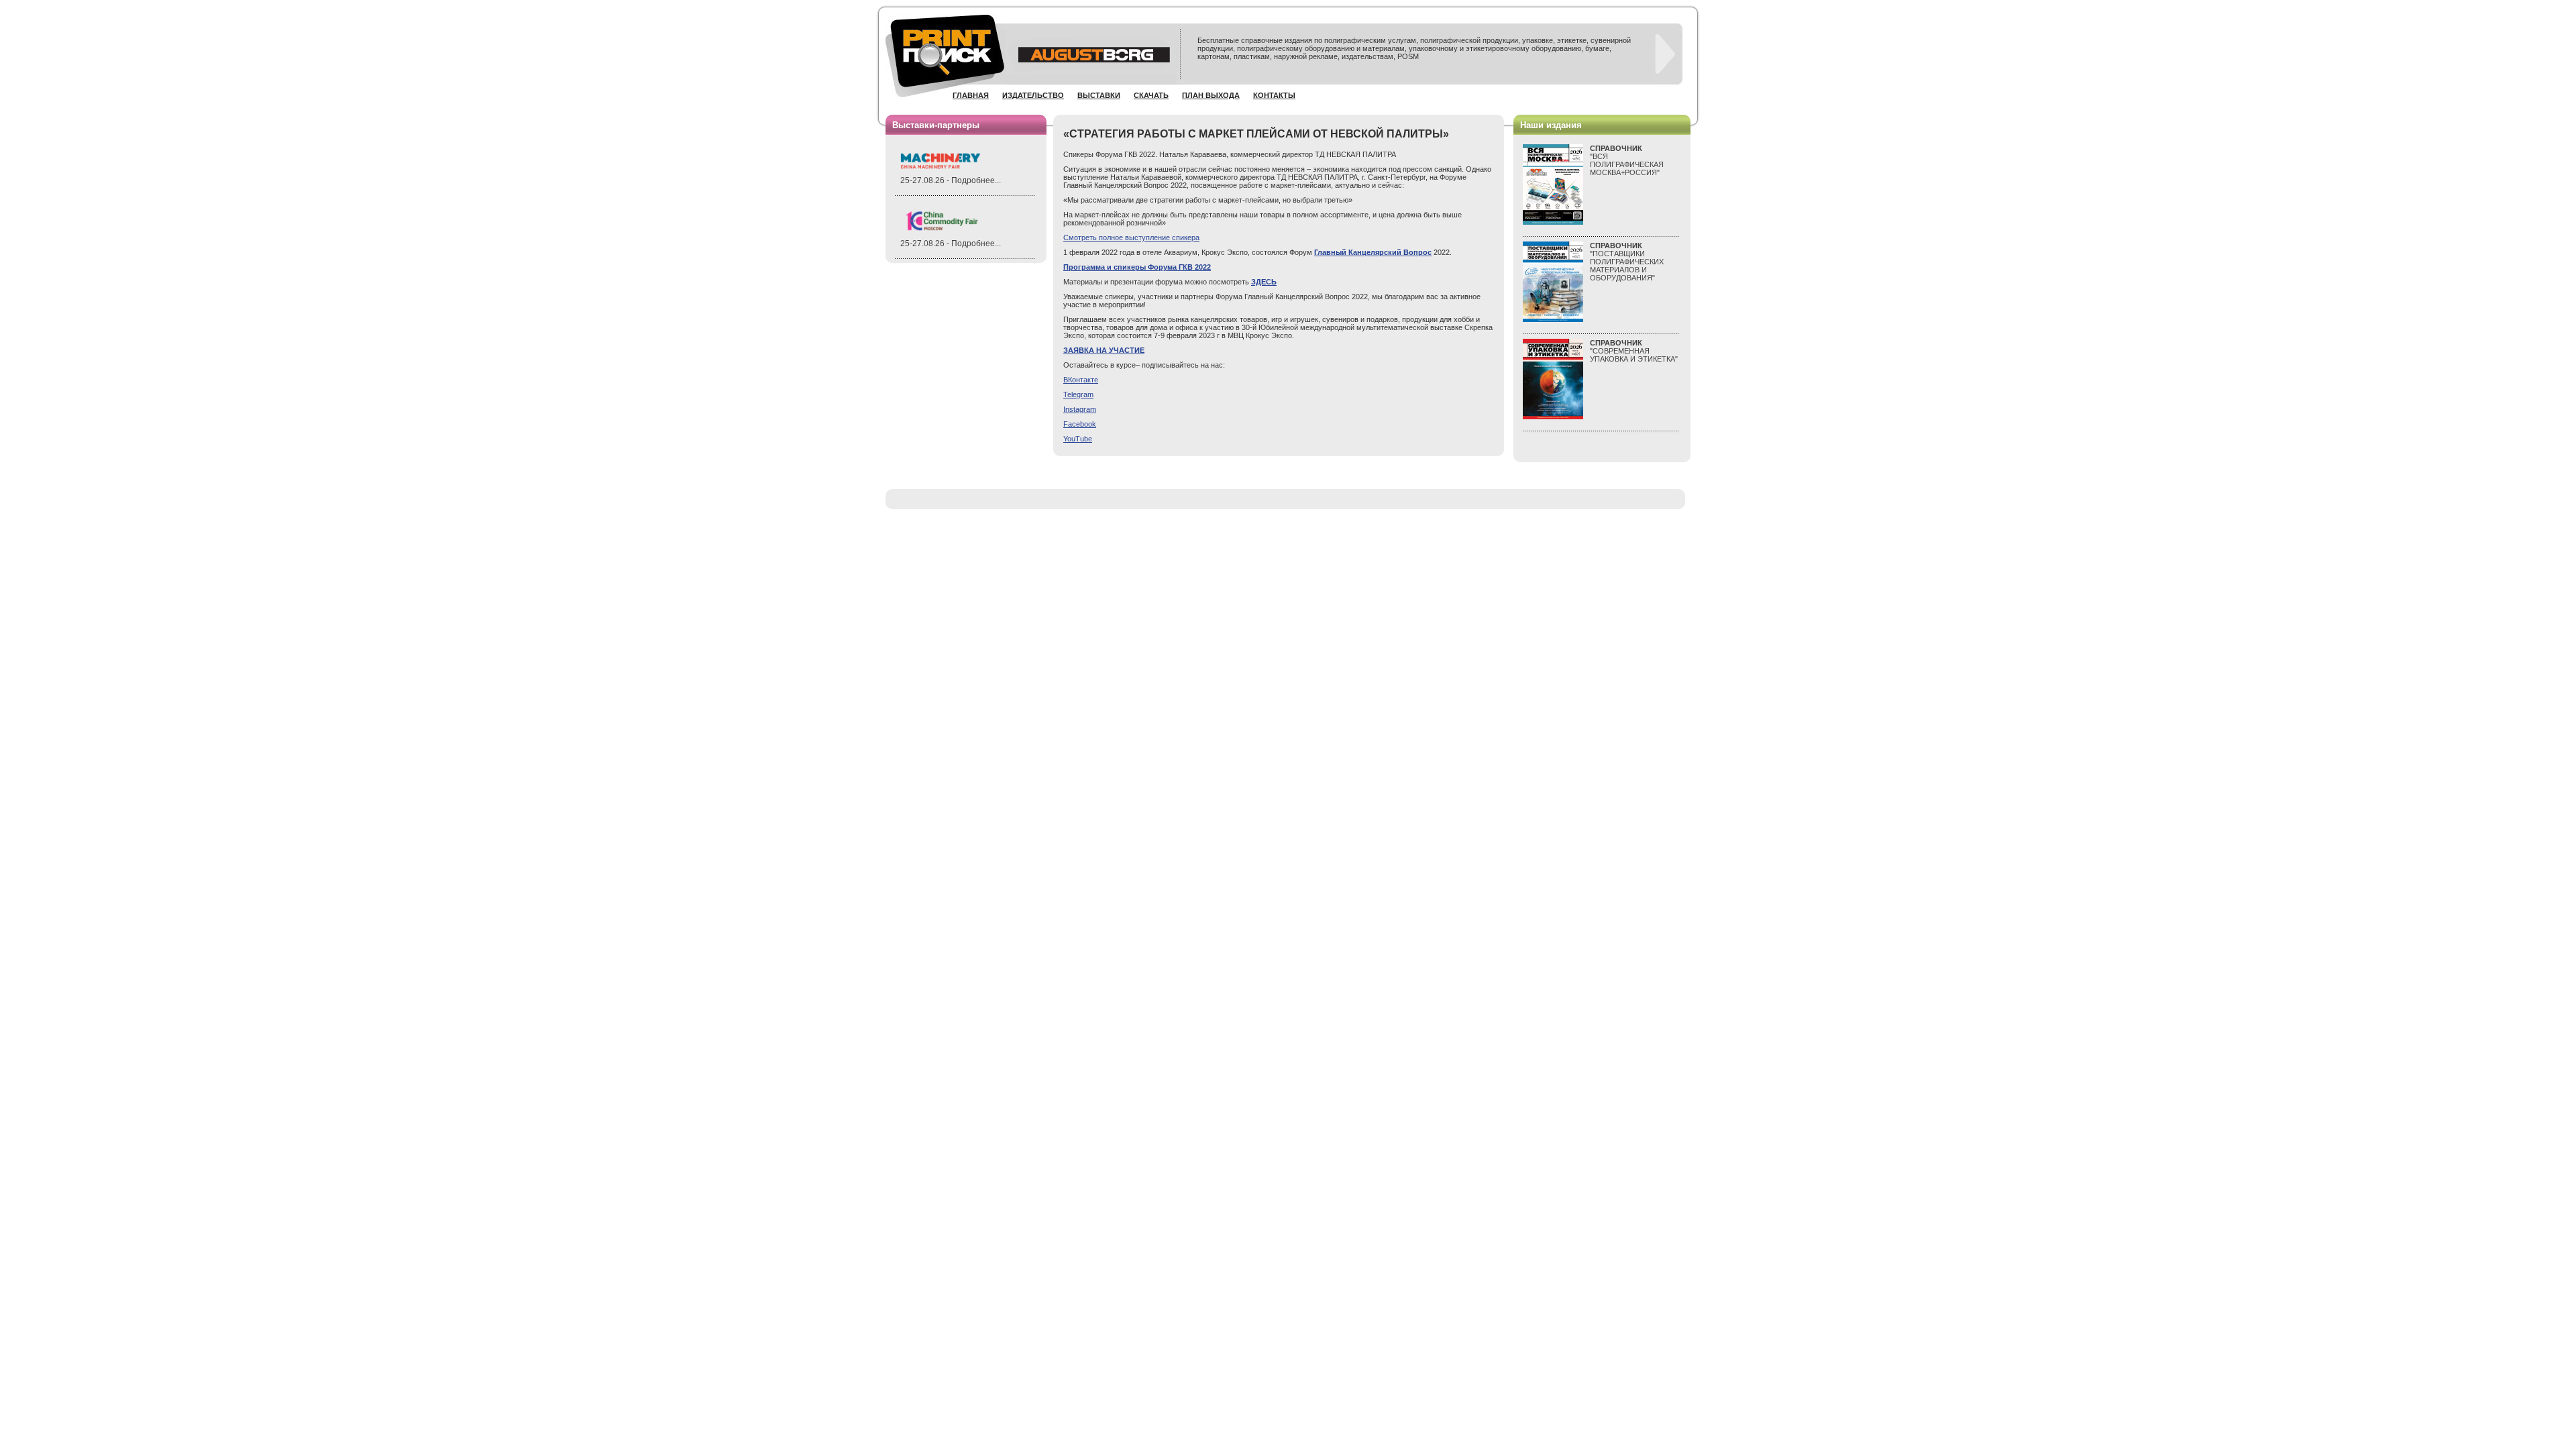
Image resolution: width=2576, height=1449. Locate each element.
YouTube (1078, 439)
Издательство (1033, 95)
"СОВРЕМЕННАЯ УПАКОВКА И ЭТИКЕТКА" (1634, 351)
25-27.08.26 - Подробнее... (951, 180)
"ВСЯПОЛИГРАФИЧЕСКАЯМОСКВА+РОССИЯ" (1627, 160)
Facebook (1080, 424)
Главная (971, 95)
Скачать (1151, 95)
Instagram (1080, 409)
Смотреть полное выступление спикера (1131, 237)
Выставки (1099, 95)
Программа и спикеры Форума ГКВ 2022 (1137, 267)
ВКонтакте (1081, 380)
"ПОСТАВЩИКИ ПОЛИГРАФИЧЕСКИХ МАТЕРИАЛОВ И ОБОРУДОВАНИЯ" (1627, 262)
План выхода (1211, 95)
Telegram (1078, 394)
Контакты (1274, 95)
